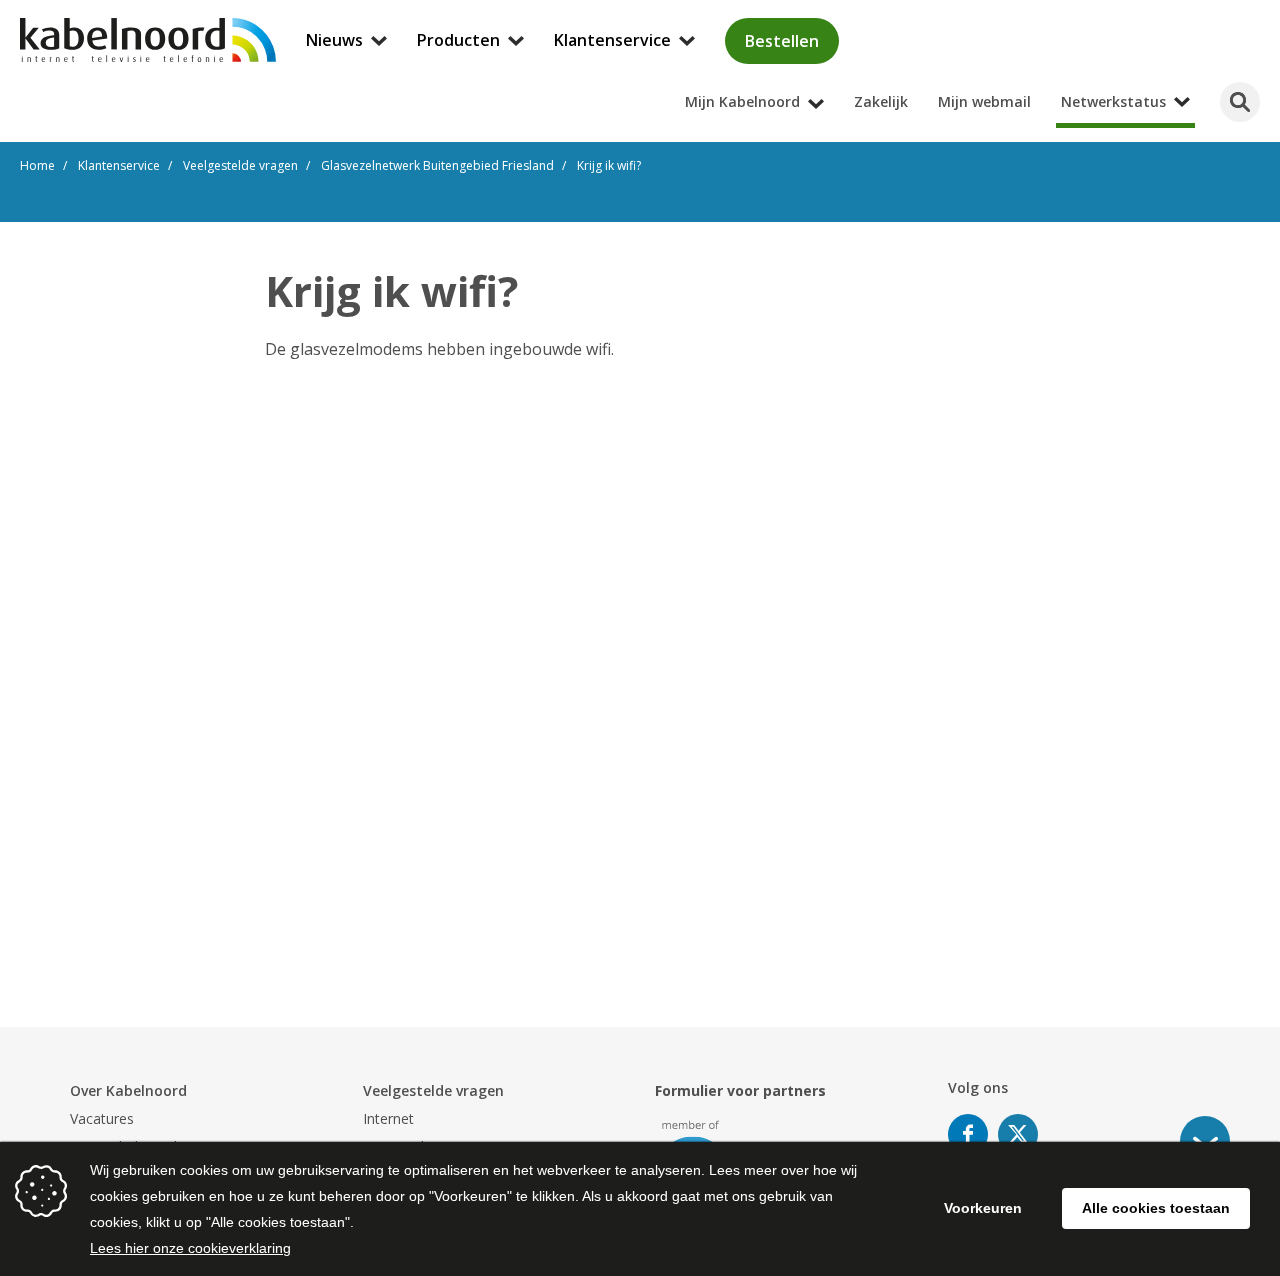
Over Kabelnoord (128, 1090)
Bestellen (782, 41)
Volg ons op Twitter (1018, 1134)
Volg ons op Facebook (968, 1134)
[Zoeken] (1240, 102)
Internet (388, 1118)
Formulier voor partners (740, 1090)
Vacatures (102, 1118)
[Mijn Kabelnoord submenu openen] (1274, 14)
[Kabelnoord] (148, 40)
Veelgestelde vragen (433, 1090)
